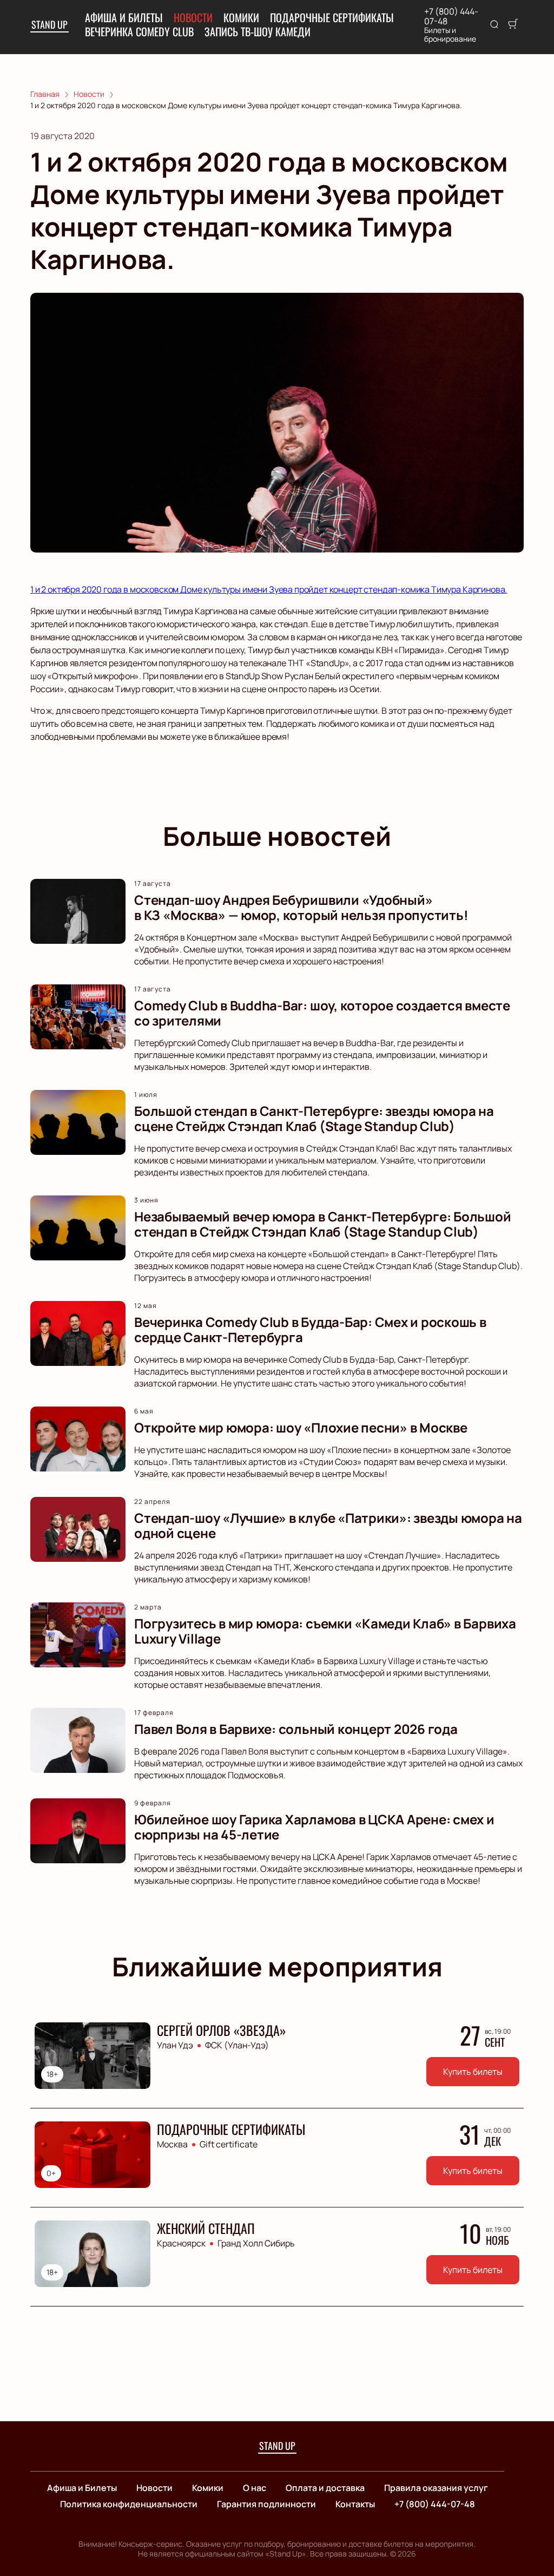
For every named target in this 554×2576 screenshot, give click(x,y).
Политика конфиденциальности (129, 2504)
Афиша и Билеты (124, 17)
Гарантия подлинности (266, 2504)
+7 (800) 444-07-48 (451, 16)
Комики (241, 17)
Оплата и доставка (325, 2488)
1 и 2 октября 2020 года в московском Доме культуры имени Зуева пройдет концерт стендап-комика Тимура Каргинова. (269, 589)
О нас (255, 2488)
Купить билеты (473, 2072)
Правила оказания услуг (436, 2488)
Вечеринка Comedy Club (139, 31)
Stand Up (50, 24)
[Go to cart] (513, 25)
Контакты (355, 2504)
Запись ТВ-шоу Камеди (258, 31)
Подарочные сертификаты (332, 17)
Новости (193, 17)
